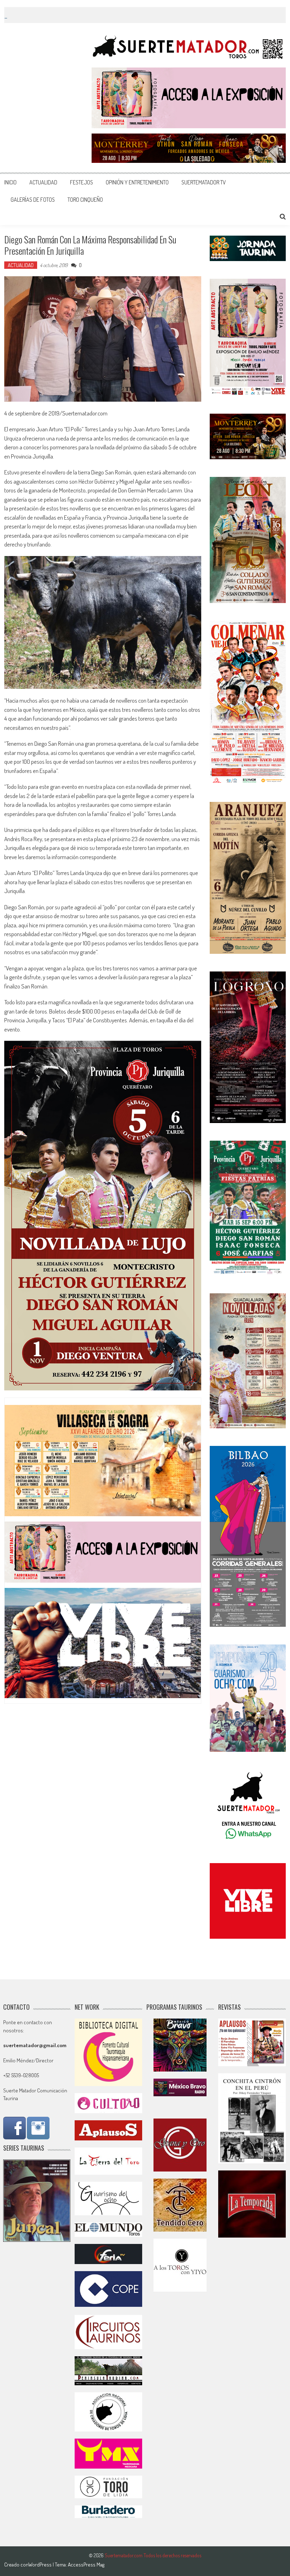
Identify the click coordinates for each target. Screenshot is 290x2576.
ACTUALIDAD (43, 182)
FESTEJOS (82, 182)
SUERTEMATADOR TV (204, 182)
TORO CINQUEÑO (85, 200)
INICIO (10, 182)
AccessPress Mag (86, 2565)
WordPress (40, 2565)
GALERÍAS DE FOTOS (33, 200)
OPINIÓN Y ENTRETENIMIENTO (137, 182)
